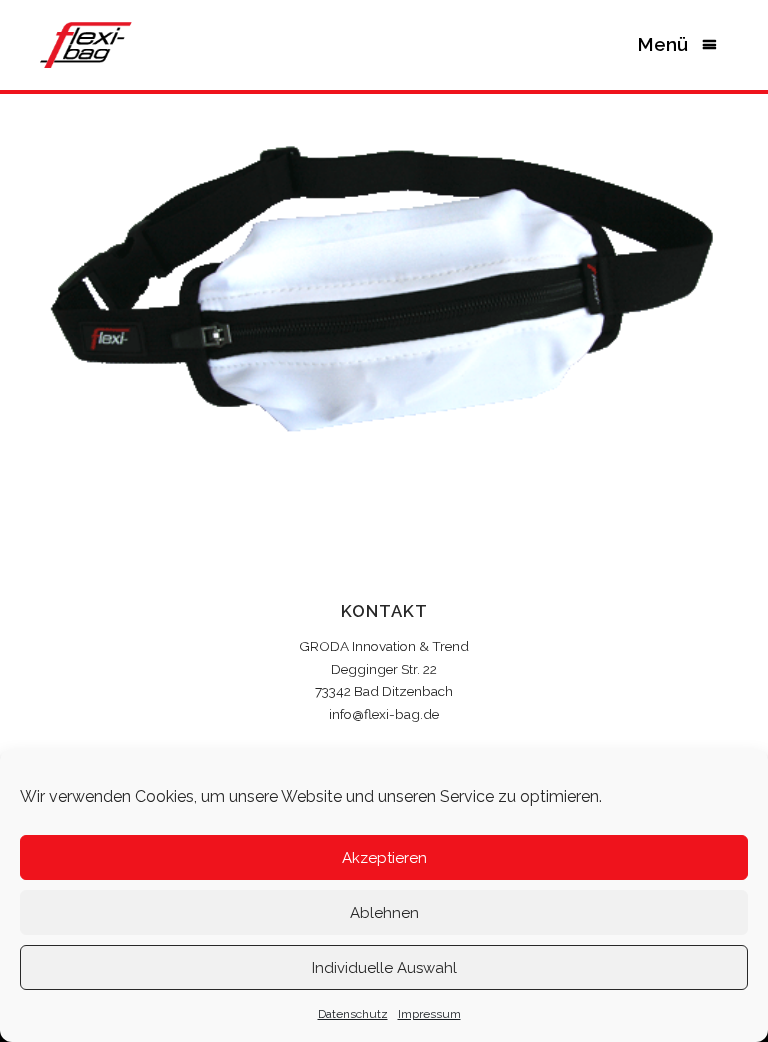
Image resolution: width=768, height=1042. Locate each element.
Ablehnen (384, 913)
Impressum (429, 1014)
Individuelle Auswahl (384, 968)
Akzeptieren (384, 858)
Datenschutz (353, 1014)
